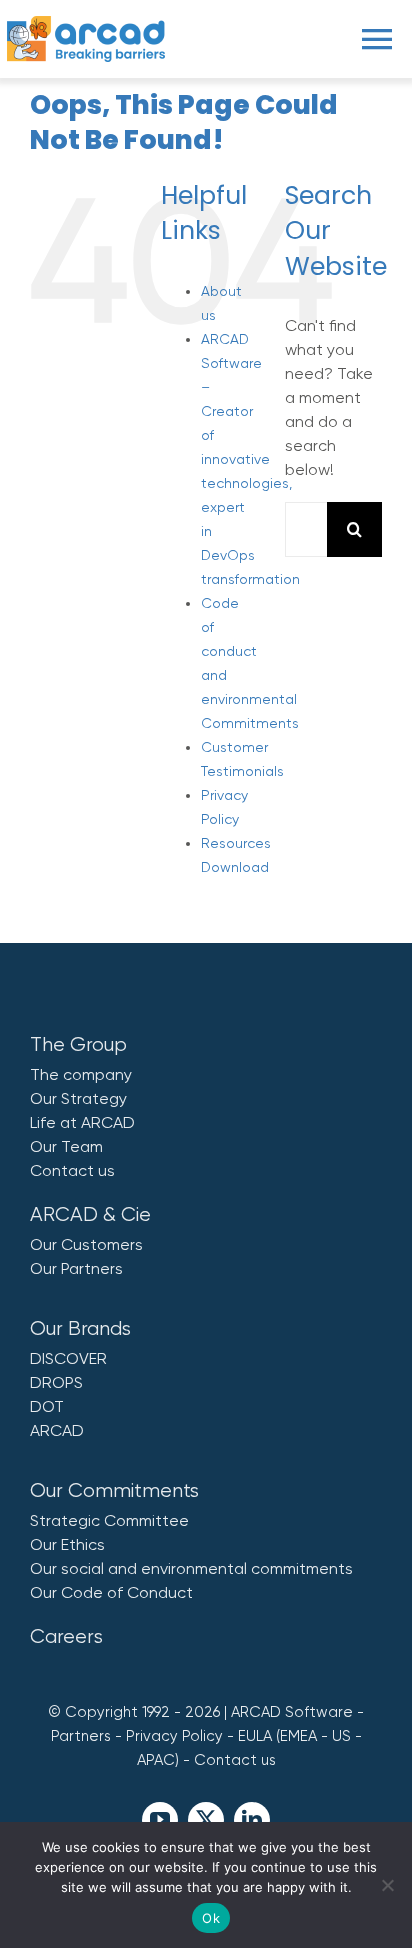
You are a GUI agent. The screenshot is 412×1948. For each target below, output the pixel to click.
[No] (387, 1885)
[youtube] (160, 1820)
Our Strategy (78, 1098)
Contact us (72, 1170)
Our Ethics (67, 1544)
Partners (81, 1736)
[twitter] (206, 1820)
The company (81, 1074)
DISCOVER (68, 1358)
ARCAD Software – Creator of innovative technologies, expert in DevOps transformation (250, 459)
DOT (47, 1406)
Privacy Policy (174, 1736)
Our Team (66, 1146)
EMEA (298, 1736)
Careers (66, 1636)
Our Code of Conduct (111, 1592)
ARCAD (57, 1430)
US (341, 1736)
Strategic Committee (109, 1520)
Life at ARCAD (82, 1122)
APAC (156, 1760)
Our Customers (86, 1244)
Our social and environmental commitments (191, 1568)
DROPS (56, 1382)
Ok (211, 1918)
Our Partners (76, 1268)
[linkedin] (252, 1820)
